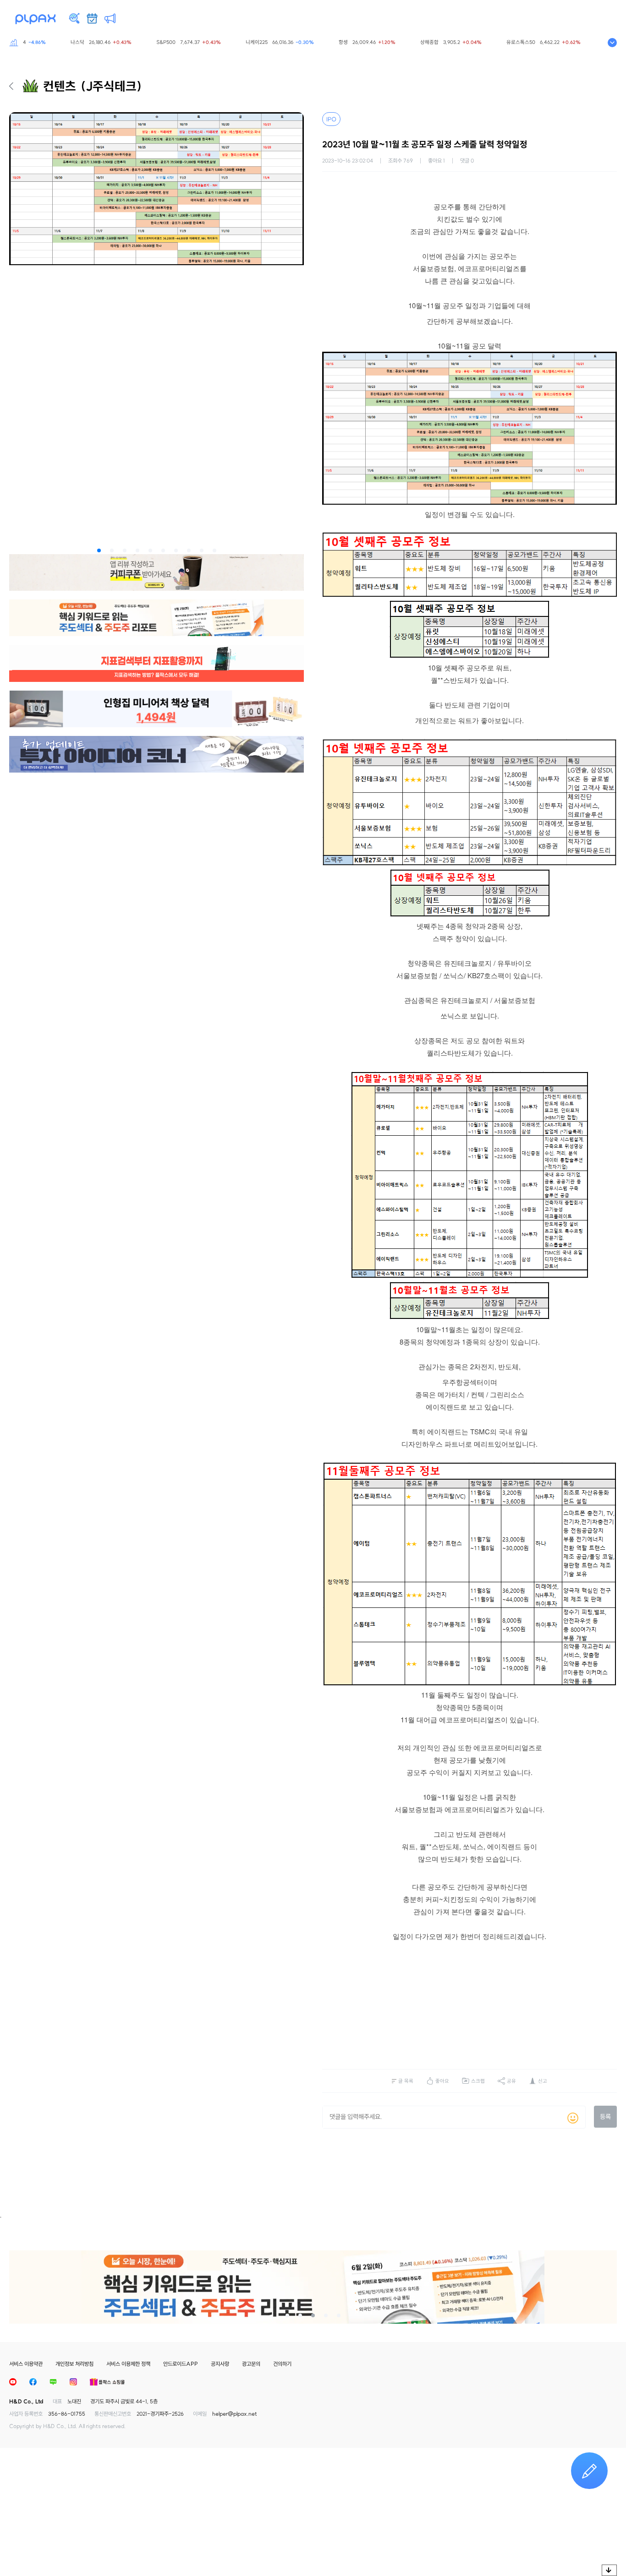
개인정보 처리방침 (74, 2364)
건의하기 (282, 2364)
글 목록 (406, 2081)
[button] (99, 550)
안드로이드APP (181, 2364)
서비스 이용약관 (26, 2364)
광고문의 (251, 2364)
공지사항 (220, 2364)
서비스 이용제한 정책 (128, 2364)
